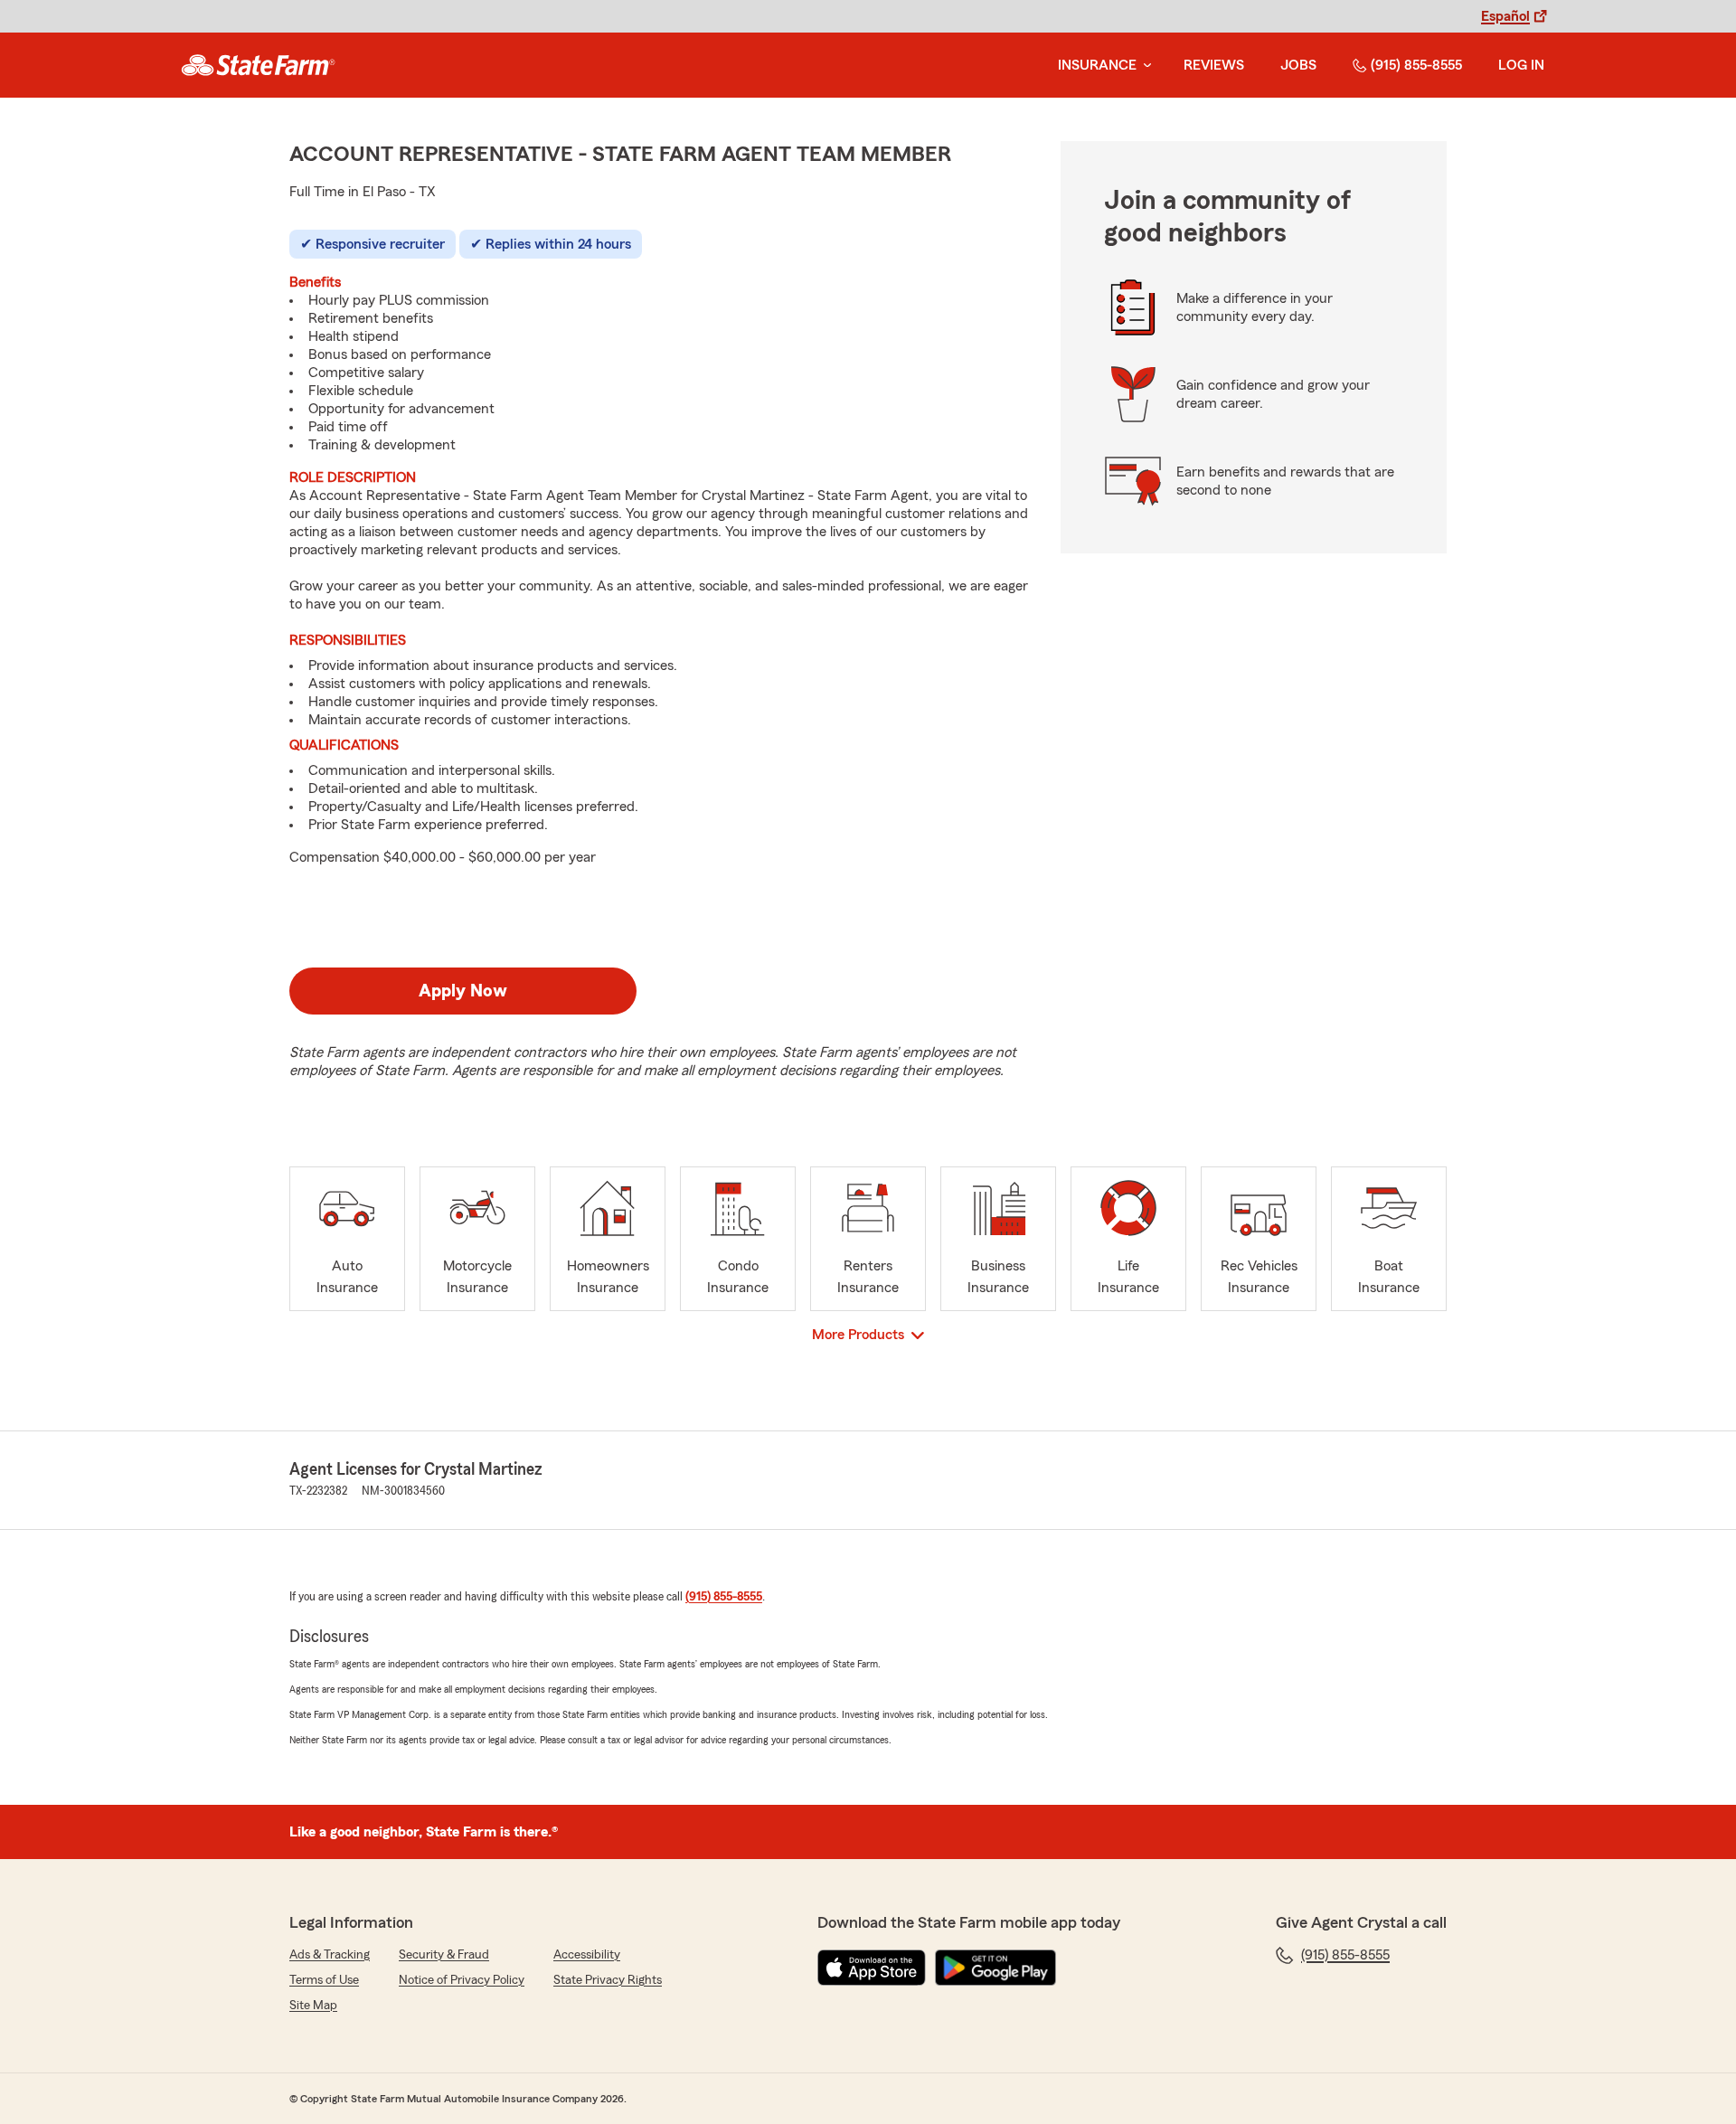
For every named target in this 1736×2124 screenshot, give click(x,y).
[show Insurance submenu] (1144, 66)
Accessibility (587, 1955)
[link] (258, 65)
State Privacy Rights (608, 1980)
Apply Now (463, 991)
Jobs (1298, 65)
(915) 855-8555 (1416, 65)
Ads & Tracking (330, 1955)
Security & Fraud (444, 1955)
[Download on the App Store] (872, 1968)
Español (1505, 16)
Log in (1521, 65)
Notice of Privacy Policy (462, 1980)
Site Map (313, 2006)
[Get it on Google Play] (995, 1968)
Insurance (1097, 65)
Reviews (1214, 65)
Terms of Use (324, 1980)
